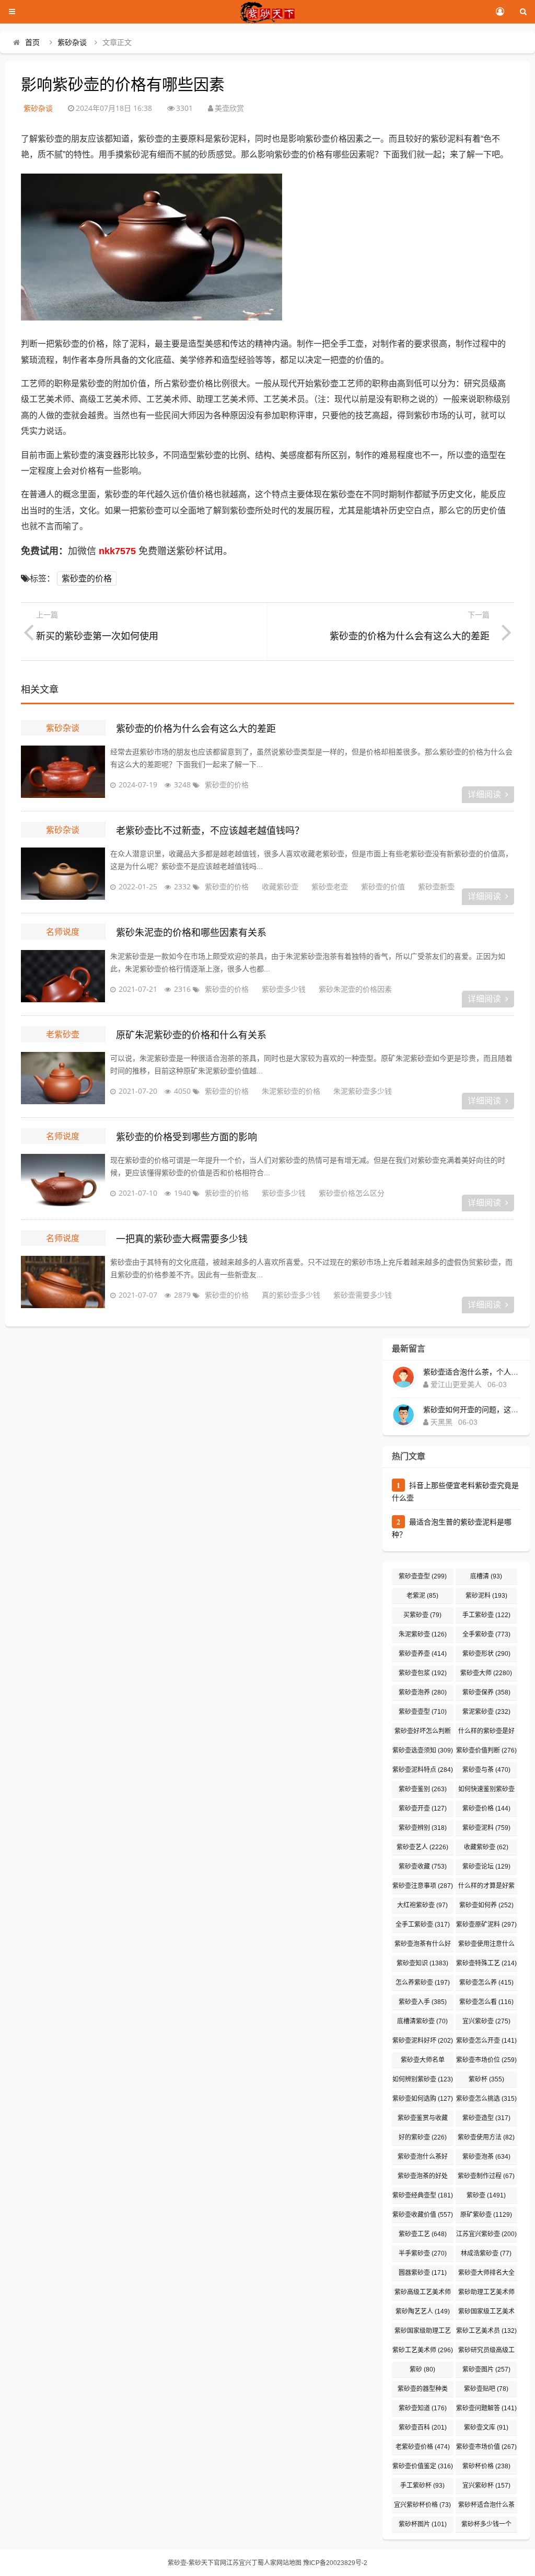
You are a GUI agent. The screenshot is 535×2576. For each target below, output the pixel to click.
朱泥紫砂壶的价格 (291, 1091)
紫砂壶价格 (486, 1808)
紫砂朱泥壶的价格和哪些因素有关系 (191, 933)
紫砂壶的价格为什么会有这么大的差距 (196, 729)
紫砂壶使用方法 (486, 2137)
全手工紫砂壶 (423, 1925)
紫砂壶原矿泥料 (486, 1925)
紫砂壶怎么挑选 (486, 2099)
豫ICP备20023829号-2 (335, 2563)
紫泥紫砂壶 (486, 1712)
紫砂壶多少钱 (284, 989)
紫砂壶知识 (422, 1963)
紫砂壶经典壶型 (423, 2195)
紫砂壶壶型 (423, 1576)
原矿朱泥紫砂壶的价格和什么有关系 (191, 1035)
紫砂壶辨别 (423, 1828)
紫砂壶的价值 (383, 886)
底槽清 (486, 1576)
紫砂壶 (486, 2195)
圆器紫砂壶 (423, 2273)
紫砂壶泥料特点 (423, 1770)
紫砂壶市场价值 (486, 2447)
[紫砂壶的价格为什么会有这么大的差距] (63, 772)
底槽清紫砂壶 (422, 2021)
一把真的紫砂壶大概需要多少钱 (182, 1239)
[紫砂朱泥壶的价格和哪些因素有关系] (63, 976)
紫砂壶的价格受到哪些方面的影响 (187, 1137)
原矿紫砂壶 (486, 2215)
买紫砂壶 (422, 1615)
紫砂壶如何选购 (423, 2099)
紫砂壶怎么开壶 (486, 2041)
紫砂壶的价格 (87, 579)
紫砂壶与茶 (486, 1770)
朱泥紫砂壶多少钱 (363, 1091)
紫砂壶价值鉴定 (423, 2466)
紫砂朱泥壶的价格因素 (355, 989)
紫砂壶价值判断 (486, 1750)
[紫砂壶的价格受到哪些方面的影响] (63, 1180)
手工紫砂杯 (422, 2486)
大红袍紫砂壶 (422, 1905)
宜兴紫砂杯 (486, 2486)
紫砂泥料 (486, 1596)
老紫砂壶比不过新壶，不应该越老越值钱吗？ (210, 831)
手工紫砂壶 (486, 1615)
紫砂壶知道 (423, 2408)
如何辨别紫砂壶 (423, 2079)
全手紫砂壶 (486, 1634)
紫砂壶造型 (486, 2118)
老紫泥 (422, 1596)
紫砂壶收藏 (423, 1867)
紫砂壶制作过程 (486, 2176)
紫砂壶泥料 (486, 1828)
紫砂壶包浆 (423, 1673)
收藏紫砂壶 (280, 886)
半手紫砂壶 (423, 2253)
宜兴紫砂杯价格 (422, 2505)
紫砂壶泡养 (423, 1692)
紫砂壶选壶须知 (423, 1750)
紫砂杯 (486, 2079)
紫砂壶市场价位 (486, 2060)
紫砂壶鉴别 (423, 1789)
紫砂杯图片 (423, 2524)
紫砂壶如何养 (486, 1905)
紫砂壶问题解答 (486, 2408)
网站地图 (289, 2563)
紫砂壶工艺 (423, 2234)
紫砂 (422, 2369)
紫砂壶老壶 (330, 886)
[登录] (500, 12)
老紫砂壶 (63, 1034)
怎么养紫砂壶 (423, 1983)
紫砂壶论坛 (486, 1867)
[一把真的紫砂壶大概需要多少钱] (63, 1282)
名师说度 (63, 932)
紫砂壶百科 (423, 2428)
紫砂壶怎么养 (486, 1983)
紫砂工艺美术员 (486, 2331)
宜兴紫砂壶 (486, 2021)
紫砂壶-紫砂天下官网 (197, 2563)
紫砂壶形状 (486, 1654)
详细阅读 (484, 794)
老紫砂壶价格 (423, 2447)
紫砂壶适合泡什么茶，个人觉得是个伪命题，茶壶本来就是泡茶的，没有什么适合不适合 (472, 1372)
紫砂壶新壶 (436, 886)
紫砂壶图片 (486, 2369)
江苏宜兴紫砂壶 (486, 2234)
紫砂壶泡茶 (486, 2157)
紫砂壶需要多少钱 (363, 1295)
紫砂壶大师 (486, 1673)
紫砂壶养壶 (423, 1654)
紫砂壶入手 (423, 2002)
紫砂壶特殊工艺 (486, 1963)
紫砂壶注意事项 (423, 1886)
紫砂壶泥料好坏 (423, 2041)
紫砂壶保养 (486, 1692)
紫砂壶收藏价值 (423, 2215)
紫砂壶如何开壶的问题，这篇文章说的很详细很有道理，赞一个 (472, 1410)
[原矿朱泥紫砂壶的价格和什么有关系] (63, 1078)
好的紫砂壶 (423, 2137)
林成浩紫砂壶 (486, 2253)
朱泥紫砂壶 (423, 1634)
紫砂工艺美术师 (423, 2350)
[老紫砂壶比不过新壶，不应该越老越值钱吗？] (63, 874)
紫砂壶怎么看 (486, 2002)
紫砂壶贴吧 (486, 2389)
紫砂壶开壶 (423, 1808)
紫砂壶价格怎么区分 (352, 1193)
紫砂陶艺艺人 (423, 2311)
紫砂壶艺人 (422, 1847)
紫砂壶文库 (486, 2428)
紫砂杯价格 (486, 2466)
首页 (32, 42)
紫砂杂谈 (72, 42)
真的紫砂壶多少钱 (291, 1295)
